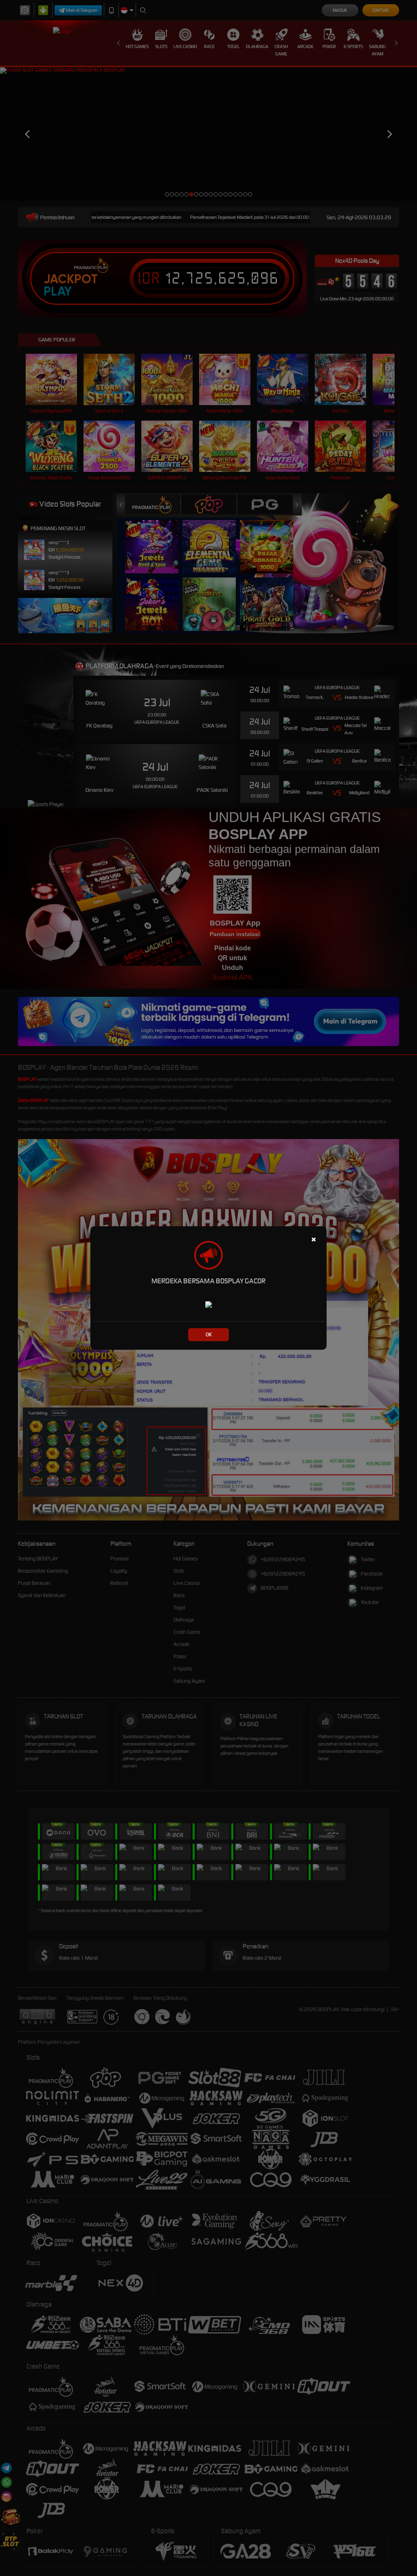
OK (209, 1334)
